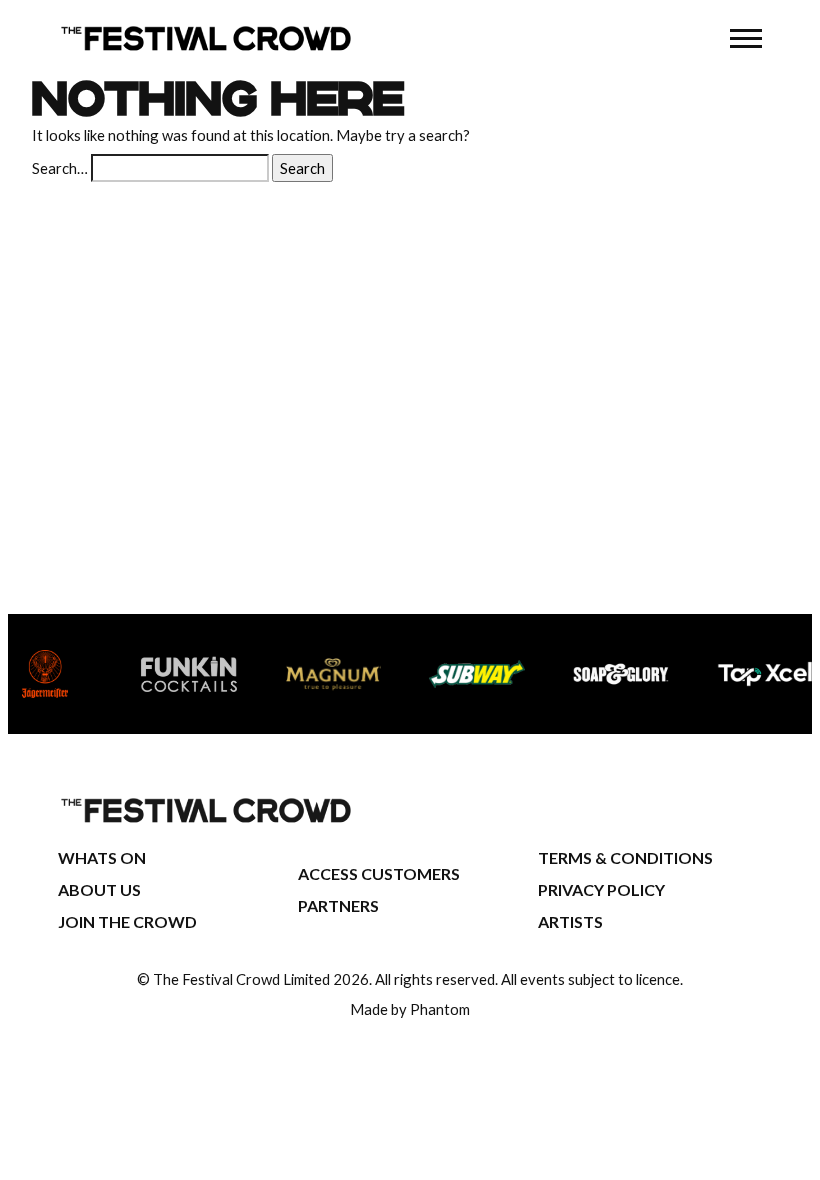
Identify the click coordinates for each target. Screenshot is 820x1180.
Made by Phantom (410, 1009)
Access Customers (379, 873)
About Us (99, 889)
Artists (570, 921)
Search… (60, 168)
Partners (338, 905)
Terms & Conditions (625, 857)
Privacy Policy (601, 889)
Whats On (102, 857)
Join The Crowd (127, 921)
